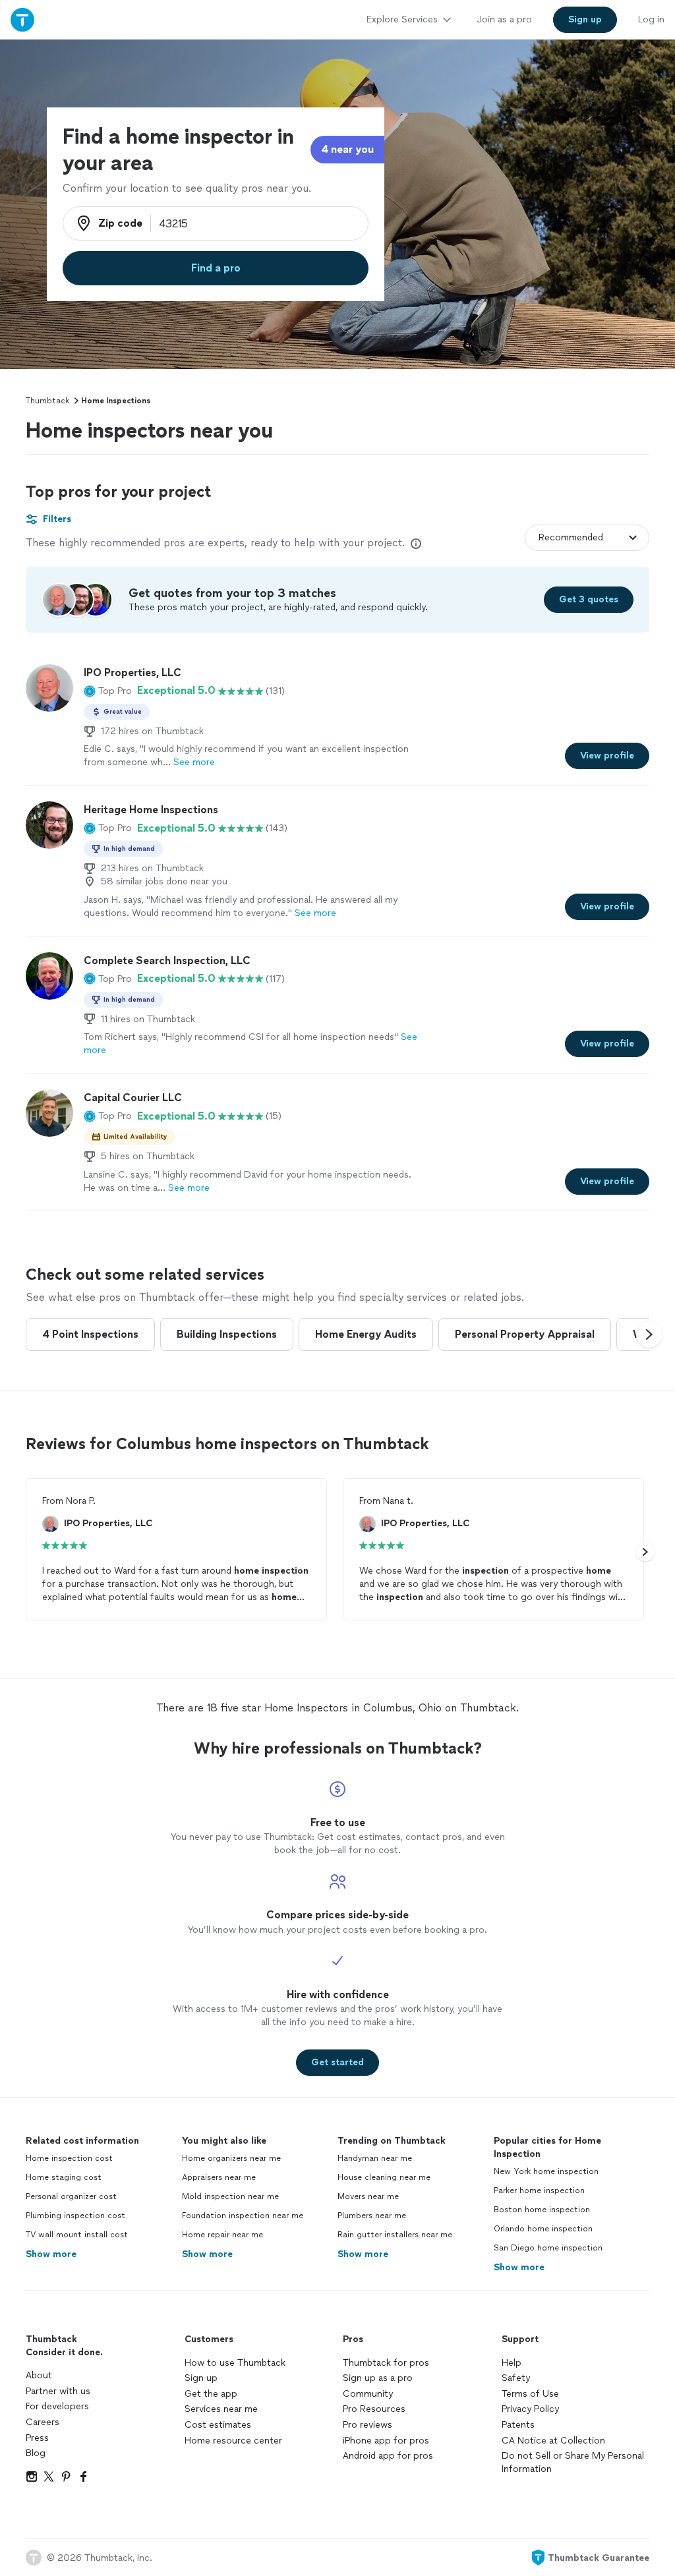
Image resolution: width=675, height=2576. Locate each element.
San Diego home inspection (548, 2248)
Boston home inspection (542, 2210)
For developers (57, 2406)
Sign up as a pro (378, 2378)
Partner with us (58, 2391)
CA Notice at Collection (553, 2441)
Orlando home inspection (543, 2229)
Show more (51, 2254)
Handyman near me (375, 2158)
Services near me (221, 2409)
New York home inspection (546, 2171)
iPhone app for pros (386, 2441)
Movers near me (368, 2196)
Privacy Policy (530, 2409)
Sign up (201, 2378)
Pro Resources (374, 2409)
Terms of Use (530, 2394)
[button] (108, 691)
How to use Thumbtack (235, 2363)
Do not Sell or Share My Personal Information (573, 2462)
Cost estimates (218, 2425)
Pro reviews (367, 2425)
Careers (43, 2422)
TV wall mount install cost (77, 2235)
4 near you (347, 149)
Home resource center (233, 2441)
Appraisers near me (219, 2177)
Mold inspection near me (230, 2196)
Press (37, 2438)
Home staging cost (64, 2177)
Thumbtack (47, 401)
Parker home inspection (539, 2190)
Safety (516, 2378)
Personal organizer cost (71, 2196)
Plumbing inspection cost (75, 2216)
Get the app (211, 2394)
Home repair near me (222, 2235)
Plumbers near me (372, 2216)
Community (368, 2394)
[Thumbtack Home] (22, 19)
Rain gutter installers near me (395, 2235)
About (39, 2375)
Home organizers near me (231, 2158)
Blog (36, 2453)
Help (512, 2363)
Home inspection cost (69, 2158)
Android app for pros (388, 2456)
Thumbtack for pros (386, 2363)
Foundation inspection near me (243, 2216)
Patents (518, 2425)
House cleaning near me (384, 2177)
